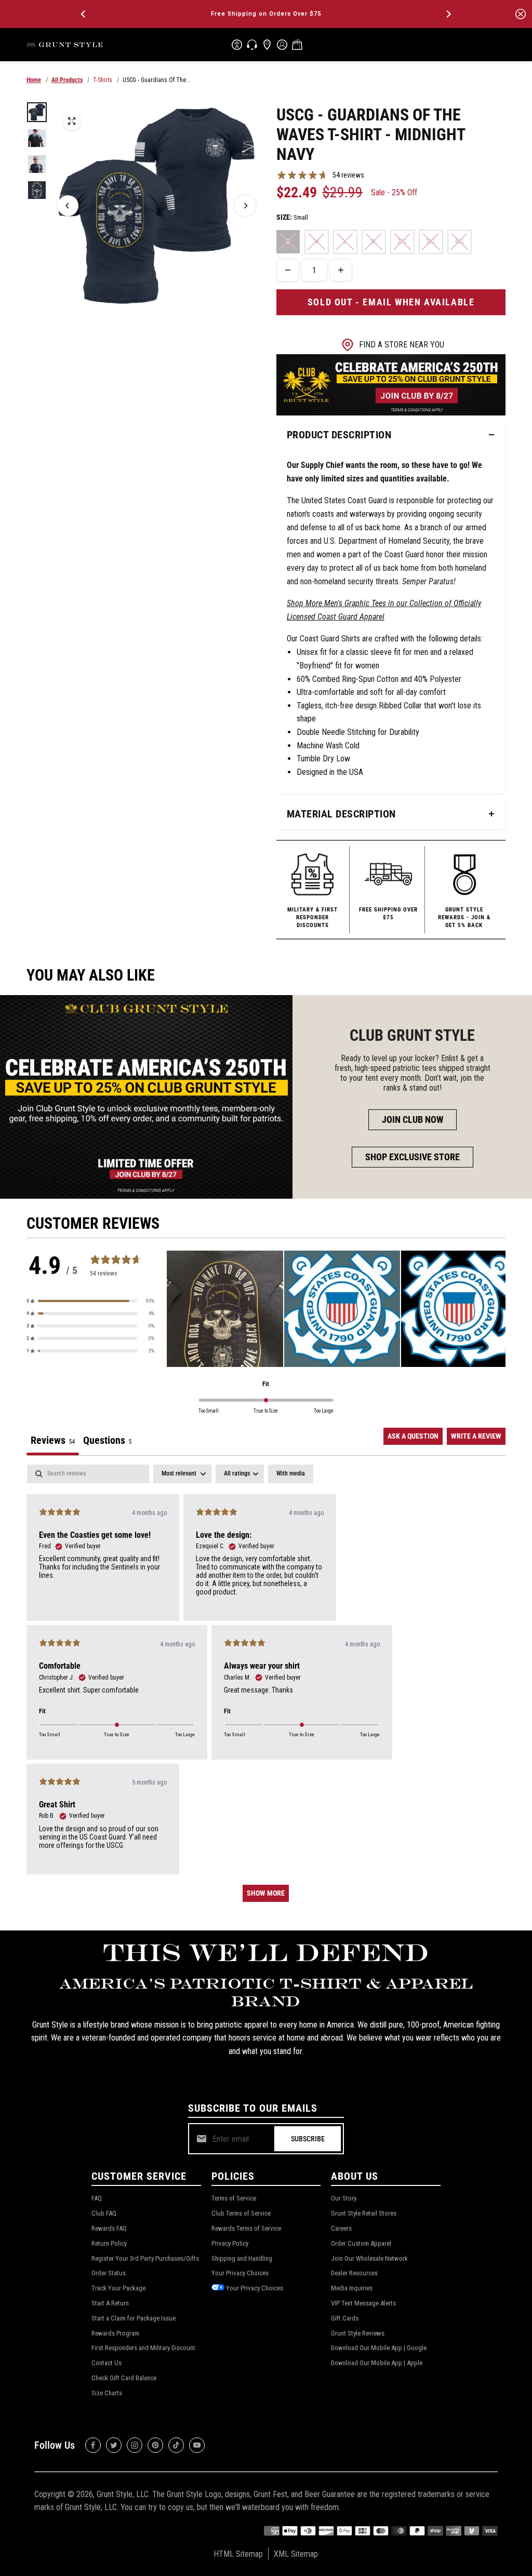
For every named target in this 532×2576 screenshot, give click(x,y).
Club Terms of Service (241, 2213)
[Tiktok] (176, 2445)
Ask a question (413, 1436)
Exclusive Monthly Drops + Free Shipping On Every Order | (266, 14)
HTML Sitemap (238, 2554)
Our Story (344, 2198)
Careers (341, 2228)
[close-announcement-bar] (521, 14)
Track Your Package (118, 2288)
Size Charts (107, 2393)
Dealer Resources (354, 2273)
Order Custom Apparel (361, 2243)
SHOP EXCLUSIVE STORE (413, 1157)
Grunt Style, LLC (123, 2494)
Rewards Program (115, 2333)
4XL (460, 242)
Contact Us (107, 2363)
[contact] (252, 45)
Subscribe (308, 2139)
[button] (90, 1301)
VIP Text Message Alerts (363, 2303)
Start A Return (110, 2303)
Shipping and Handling (242, 2258)
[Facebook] (93, 2445)
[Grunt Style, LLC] (65, 44)
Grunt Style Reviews (358, 2333)
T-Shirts (103, 80)
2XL (402, 242)
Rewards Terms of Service (246, 2228)
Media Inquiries (352, 2288)
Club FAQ (104, 2213)
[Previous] (84, 14)
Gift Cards (345, 2318)
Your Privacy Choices (240, 2273)
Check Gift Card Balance (124, 2378)
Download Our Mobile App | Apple (377, 2363)
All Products (67, 80)
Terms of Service (234, 2198)
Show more (266, 1893)
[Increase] (341, 270)
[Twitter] (114, 2445)
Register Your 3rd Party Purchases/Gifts (145, 2258)
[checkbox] (291, 1474)
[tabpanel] (266, 1688)
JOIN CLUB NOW (413, 1119)
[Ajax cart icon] (297, 45)
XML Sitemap (296, 2554)
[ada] (237, 45)
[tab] (107, 1442)
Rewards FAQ (109, 2228)
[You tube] (197, 2445)
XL (374, 242)
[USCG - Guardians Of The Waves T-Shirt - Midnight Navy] (72, 121)
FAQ (97, 2198)
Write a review (476, 1436)
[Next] (448, 14)
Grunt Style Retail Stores (364, 2213)
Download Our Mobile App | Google (379, 2348)
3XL (431, 242)
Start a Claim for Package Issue (134, 2318)
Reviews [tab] (53, 1440)
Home (34, 80)
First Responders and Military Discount (143, 2348)
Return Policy (109, 2243)
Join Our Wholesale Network (369, 2258)
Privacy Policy (230, 2243)
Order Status (109, 2273)
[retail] (267, 45)
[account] (282, 45)
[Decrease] (288, 270)
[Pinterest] (155, 2445)
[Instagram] (135, 2445)
